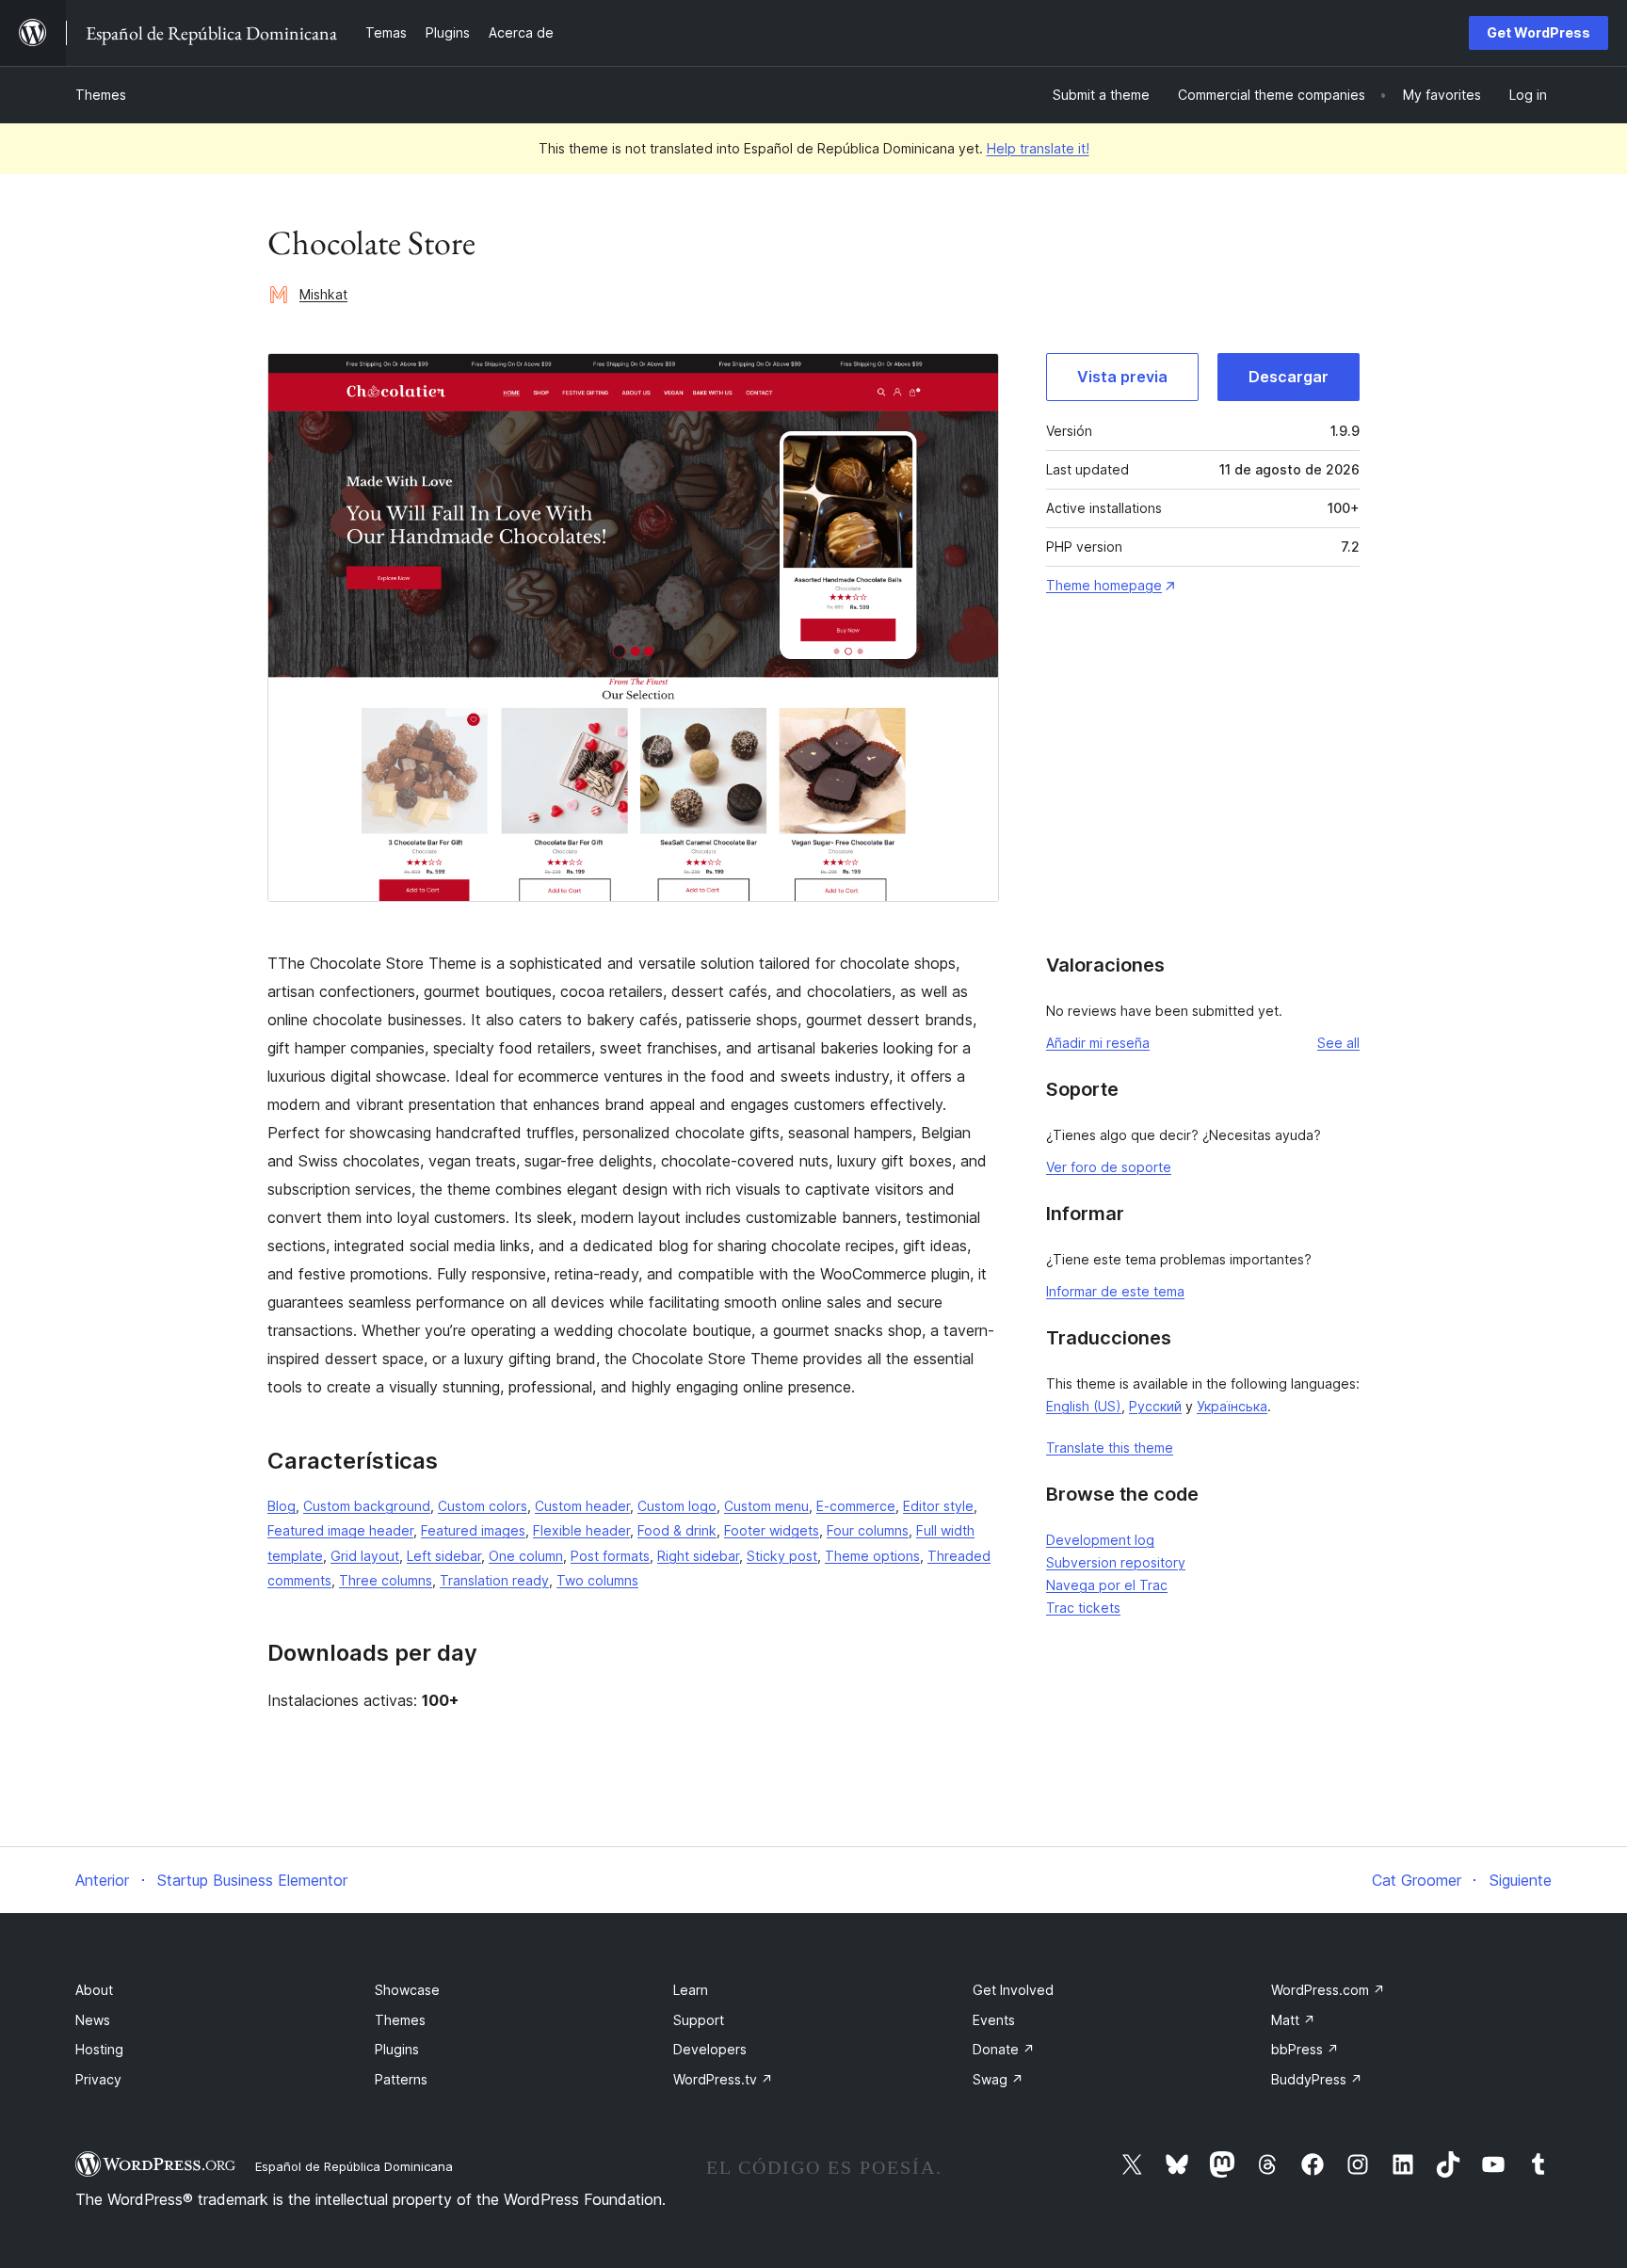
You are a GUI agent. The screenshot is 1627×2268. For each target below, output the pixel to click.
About (94, 1990)
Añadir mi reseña (1098, 1043)
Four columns (868, 1530)
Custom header (582, 1506)
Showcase (407, 1990)
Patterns (401, 2079)
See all (1338, 1043)
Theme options (872, 1556)
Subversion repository (1116, 1562)
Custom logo (677, 1506)
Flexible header (581, 1530)
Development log (1100, 1540)
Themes (101, 95)
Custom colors (483, 1506)
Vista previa (1122, 377)
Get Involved (1013, 1990)
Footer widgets (772, 1530)
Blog (282, 1506)
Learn (691, 1990)
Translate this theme (1110, 1448)
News (93, 2020)
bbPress (1305, 2049)
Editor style (938, 1506)
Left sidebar (444, 1556)
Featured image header (340, 1530)
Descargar (1289, 377)
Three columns (386, 1580)
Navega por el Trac (1107, 1585)
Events (994, 2020)
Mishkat (323, 294)
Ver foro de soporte (1109, 1167)
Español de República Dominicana (354, 2166)
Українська (1232, 1406)
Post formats (610, 1556)
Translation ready (494, 1580)
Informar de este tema (1115, 1291)
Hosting (99, 2049)
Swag (998, 2079)
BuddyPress (1317, 2079)
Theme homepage (1104, 585)
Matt (1293, 2020)
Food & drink (677, 1530)
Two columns (597, 1580)
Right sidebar (698, 1556)
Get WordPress (1538, 32)
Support (699, 2020)
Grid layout (365, 1556)
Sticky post (782, 1556)
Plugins (397, 2049)
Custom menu (766, 1506)
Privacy (98, 2079)
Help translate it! (1038, 148)
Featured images (473, 1530)
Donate (1004, 2049)
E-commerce (856, 1506)
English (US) (1084, 1406)
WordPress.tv (723, 2079)
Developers (710, 2049)
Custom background (367, 1506)
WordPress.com (1328, 1990)
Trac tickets (1083, 1608)
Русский (1155, 1406)
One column (526, 1556)
